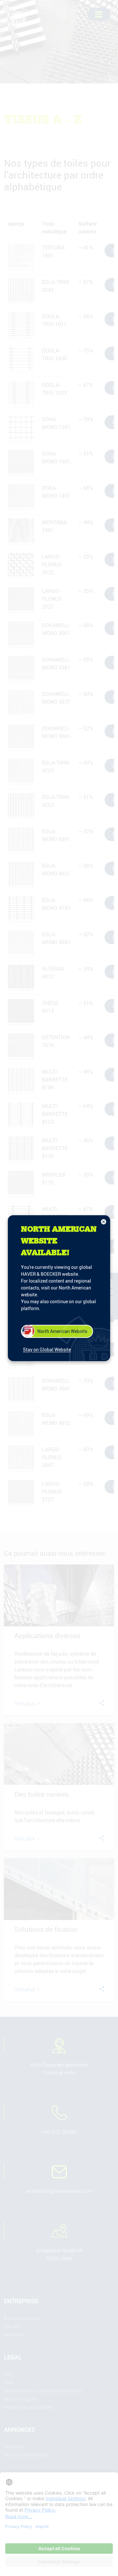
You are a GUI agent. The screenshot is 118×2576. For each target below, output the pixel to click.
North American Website (62, 1331)
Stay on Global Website (47, 1349)
